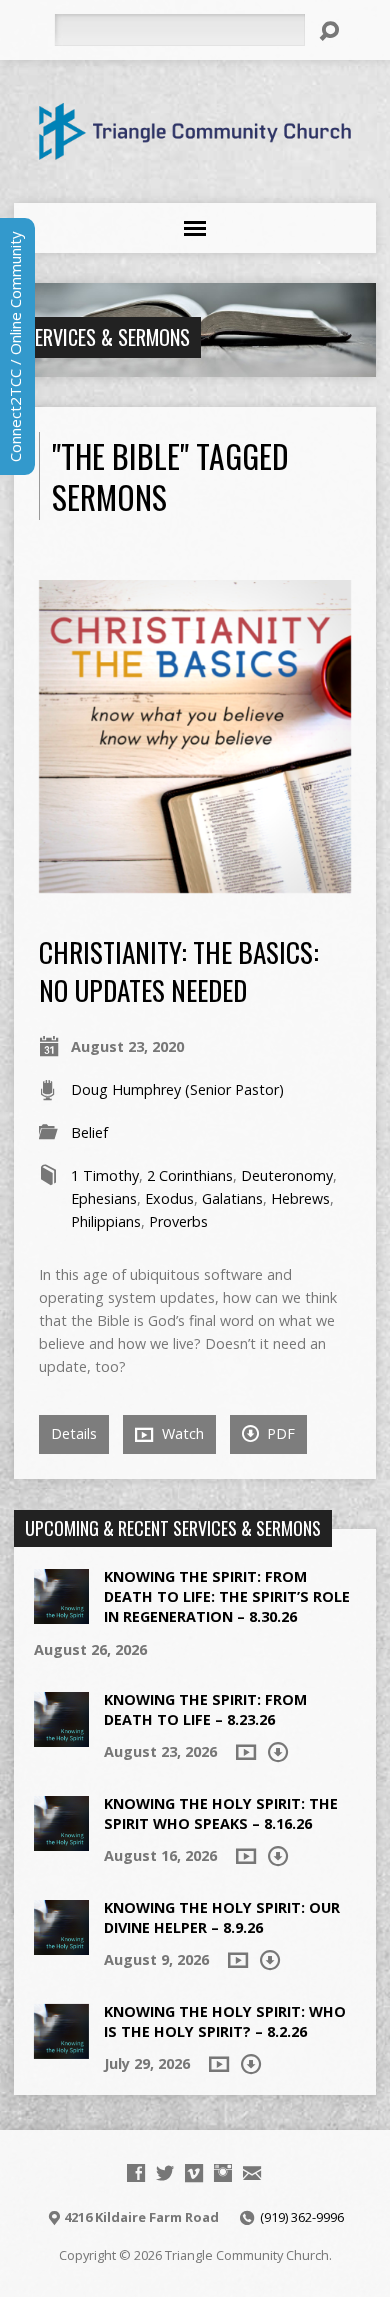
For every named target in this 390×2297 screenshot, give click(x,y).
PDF (279, 1433)
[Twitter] (165, 2173)
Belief (89, 1132)
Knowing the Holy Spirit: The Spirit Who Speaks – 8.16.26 (221, 1813)
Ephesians (104, 1198)
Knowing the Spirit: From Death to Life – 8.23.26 (205, 1709)
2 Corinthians (190, 1175)
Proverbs (178, 1221)
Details (74, 1433)
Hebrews (300, 1198)
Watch (181, 1433)
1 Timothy (105, 1175)
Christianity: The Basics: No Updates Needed (179, 970)
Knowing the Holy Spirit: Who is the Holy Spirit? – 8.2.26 (225, 2021)
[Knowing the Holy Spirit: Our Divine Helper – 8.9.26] (61, 1944)
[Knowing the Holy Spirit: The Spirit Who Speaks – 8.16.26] (61, 1840)
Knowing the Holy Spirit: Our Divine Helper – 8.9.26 (222, 1917)
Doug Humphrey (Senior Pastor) (177, 1089)
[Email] (252, 2173)
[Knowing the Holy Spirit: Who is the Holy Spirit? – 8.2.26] (61, 2048)
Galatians (232, 1198)
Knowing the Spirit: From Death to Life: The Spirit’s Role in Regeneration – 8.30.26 (227, 1596)
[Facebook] (136, 2173)
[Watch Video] (246, 1752)
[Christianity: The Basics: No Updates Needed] (195, 881)
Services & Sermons (107, 337)
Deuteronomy (287, 1175)
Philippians (106, 1221)
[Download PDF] (278, 1752)
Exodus (169, 1198)
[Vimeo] (194, 2173)
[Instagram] (223, 2173)
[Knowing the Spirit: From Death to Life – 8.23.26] (61, 1736)
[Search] (329, 31)
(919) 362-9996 (302, 2217)
